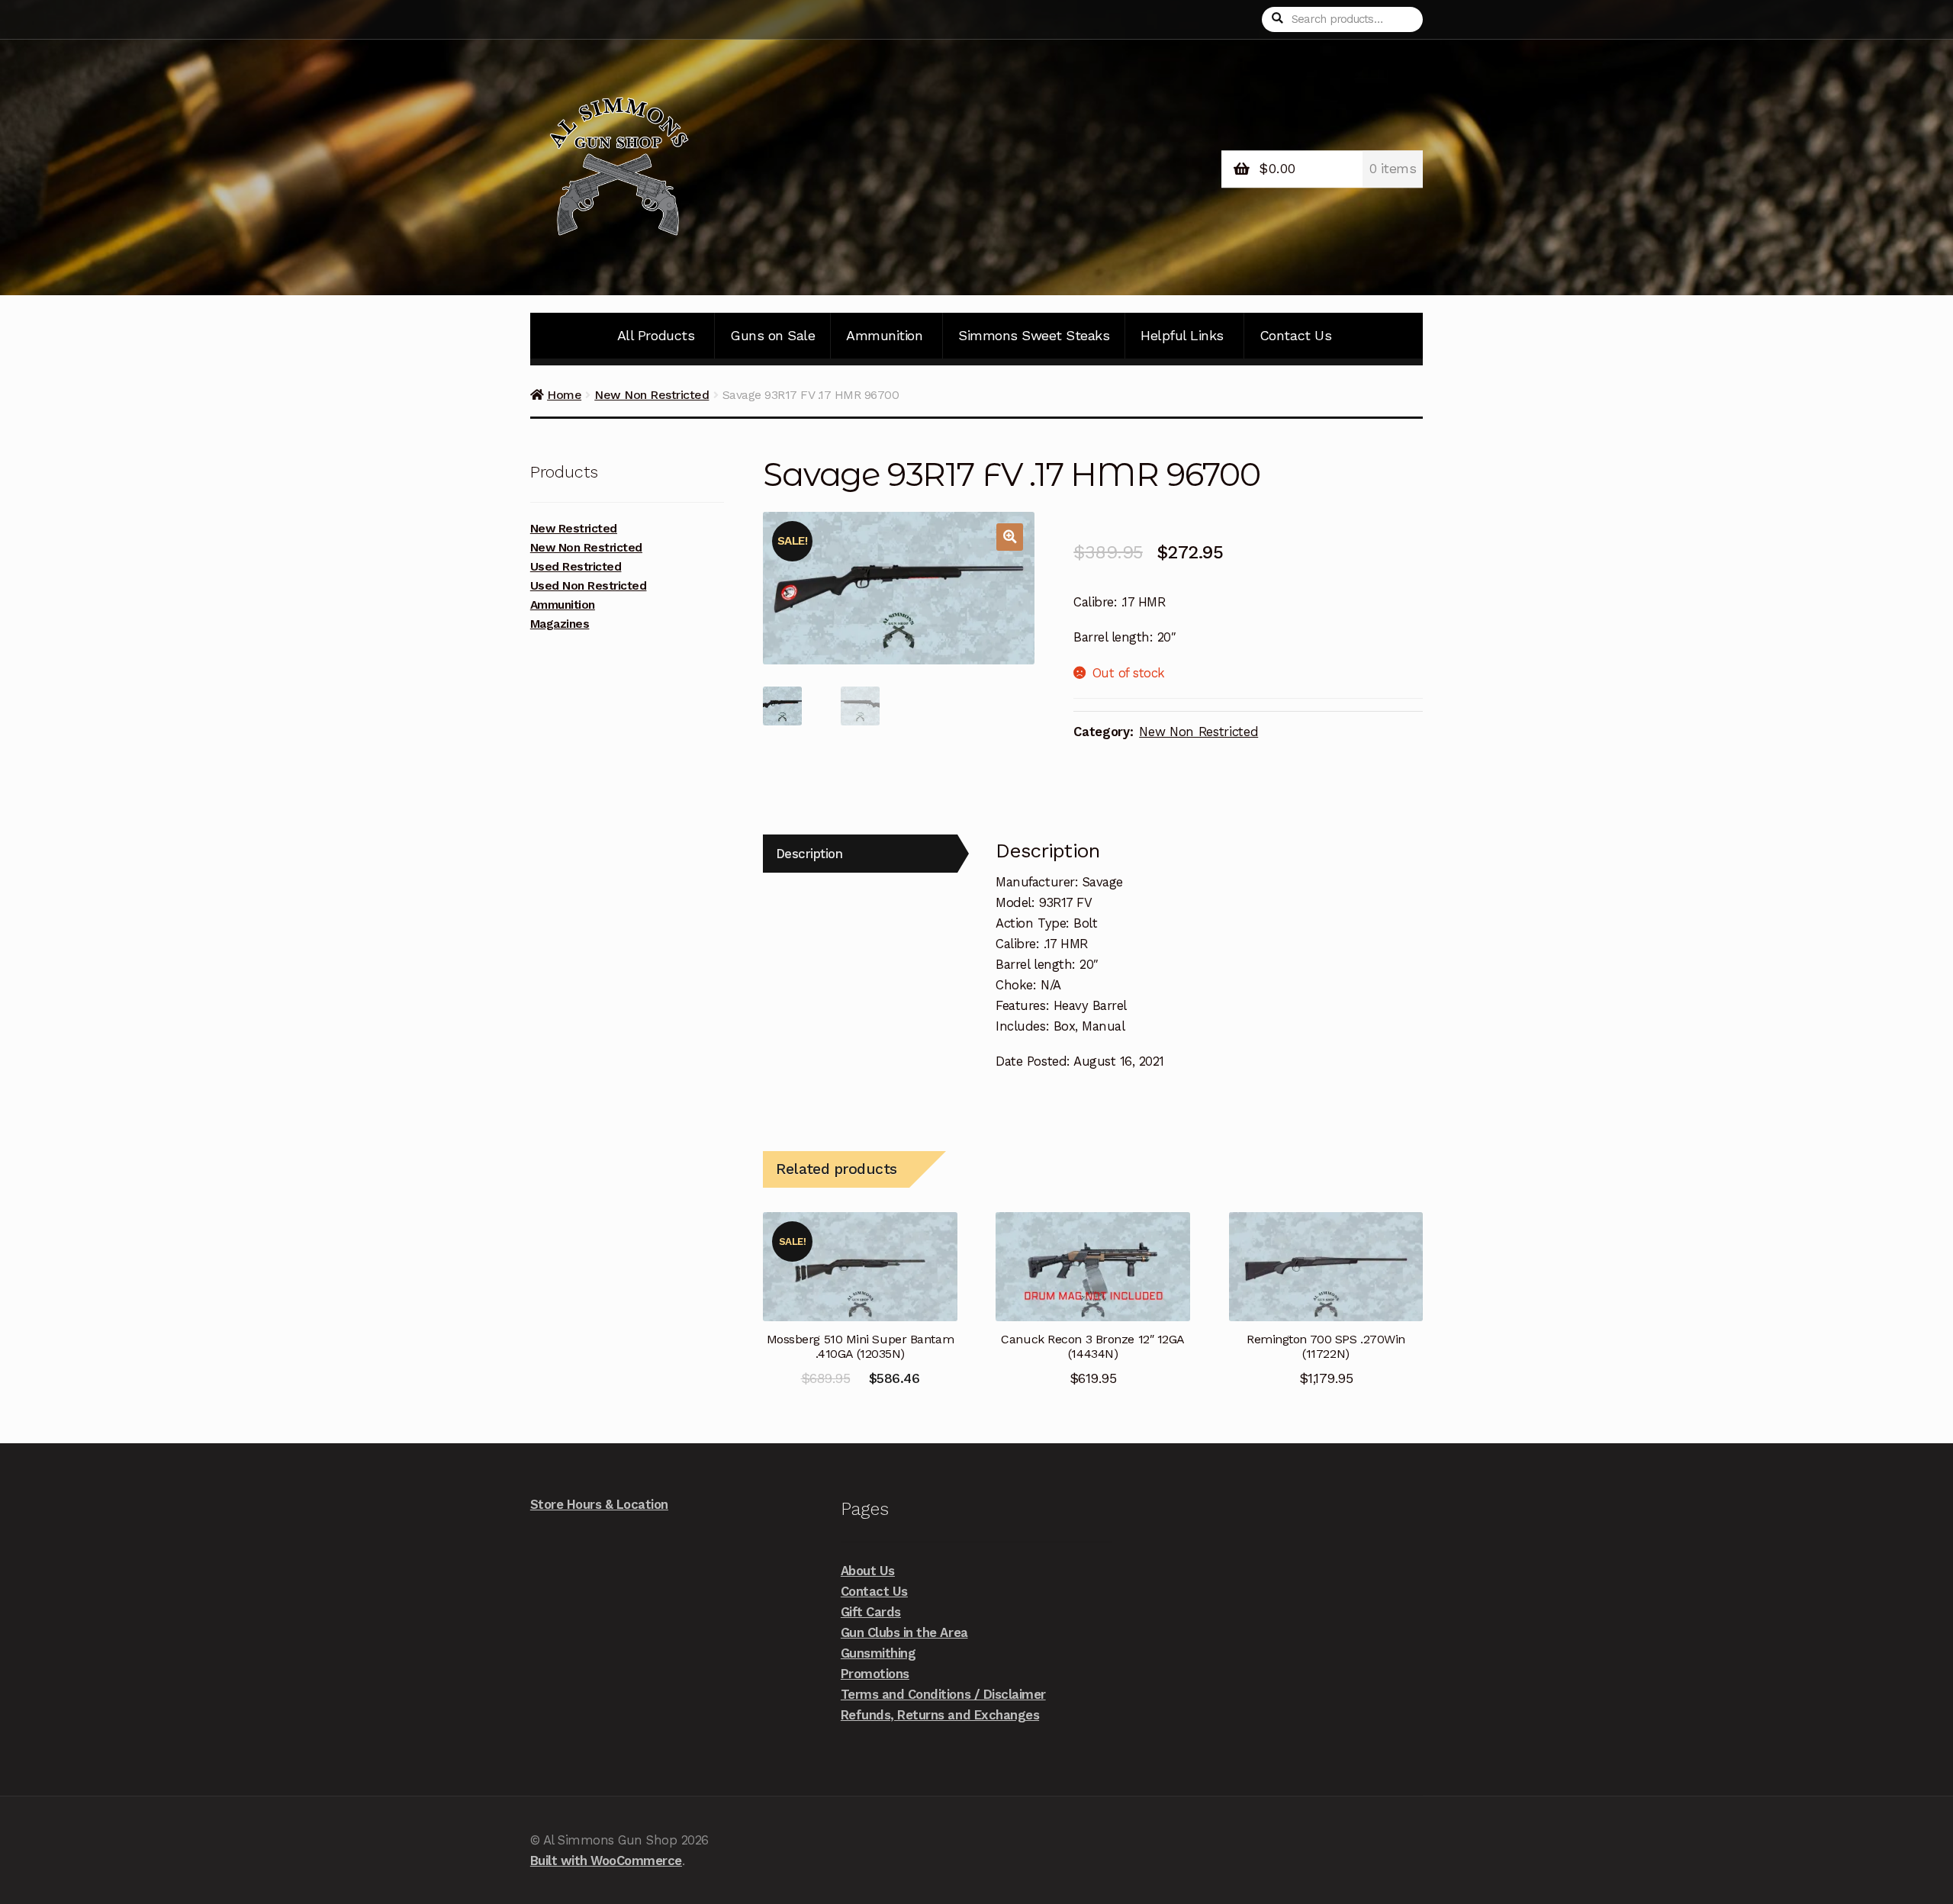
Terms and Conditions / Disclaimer (943, 1694)
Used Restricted (576, 567)
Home (564, 395)
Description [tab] (809, 854)
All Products (656, 335)
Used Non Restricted (589, 586)
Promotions (875, 1674)
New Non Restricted (652, 395)
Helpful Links (1182, 335)
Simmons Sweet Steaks (1034, 335)
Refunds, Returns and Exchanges (940, 1715)
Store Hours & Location (599, 1504)
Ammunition (884, 335)
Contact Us (1295, 335)
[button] (1010, 537)
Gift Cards (871, 1612)
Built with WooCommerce (606, 1861)
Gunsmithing (878, 1653)
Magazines (560, 624)
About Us (868, 1571)
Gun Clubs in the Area (904, 1632)
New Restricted (574, 529)
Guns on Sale (772, 335)
